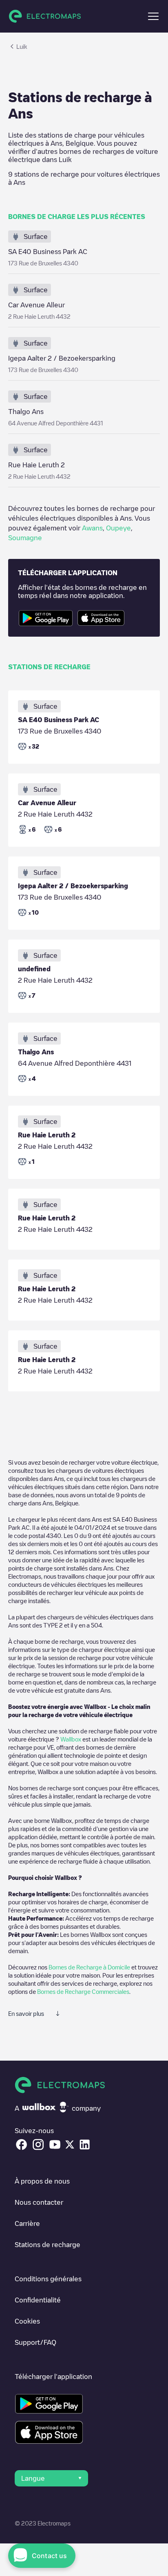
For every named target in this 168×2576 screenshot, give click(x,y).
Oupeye (118, 528)
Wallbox (71, 1739)
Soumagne (25, 538)
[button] (153, 16)
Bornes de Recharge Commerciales (83, 1991)
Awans (92, 528)
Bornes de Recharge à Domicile (89, 1967)
